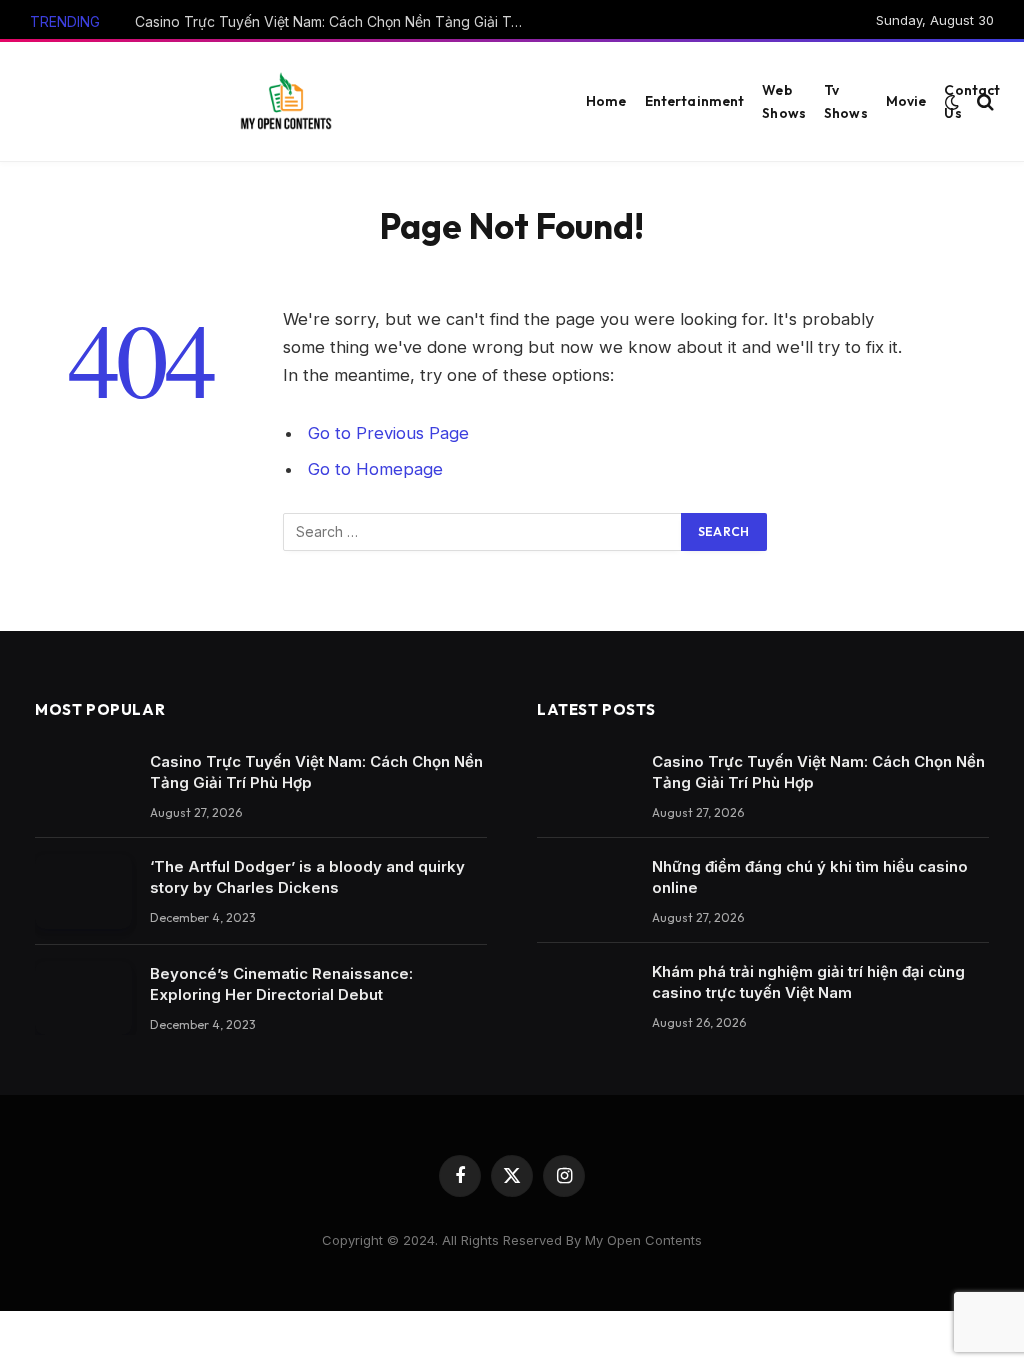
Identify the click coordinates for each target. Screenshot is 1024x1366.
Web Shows (784, 101)
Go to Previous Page (388, 433)
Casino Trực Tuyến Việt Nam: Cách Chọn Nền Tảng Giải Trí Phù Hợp (335, 21)
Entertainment (695, 101)
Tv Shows (846, 101)
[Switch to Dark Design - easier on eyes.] (952, 102)
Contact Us (972, 101)
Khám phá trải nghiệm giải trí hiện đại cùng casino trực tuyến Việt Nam (808, 982)
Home (606, 101)
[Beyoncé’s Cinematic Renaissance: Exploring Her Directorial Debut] (83, 998)
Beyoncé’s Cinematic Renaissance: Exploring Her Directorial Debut (281, 984)
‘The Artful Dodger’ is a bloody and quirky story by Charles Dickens (307, 877)
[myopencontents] (286, 102)
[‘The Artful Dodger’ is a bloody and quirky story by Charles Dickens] (83, 891)
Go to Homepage (375, 469)
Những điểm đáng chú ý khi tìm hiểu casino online (810, 877)
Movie (906, 101)
